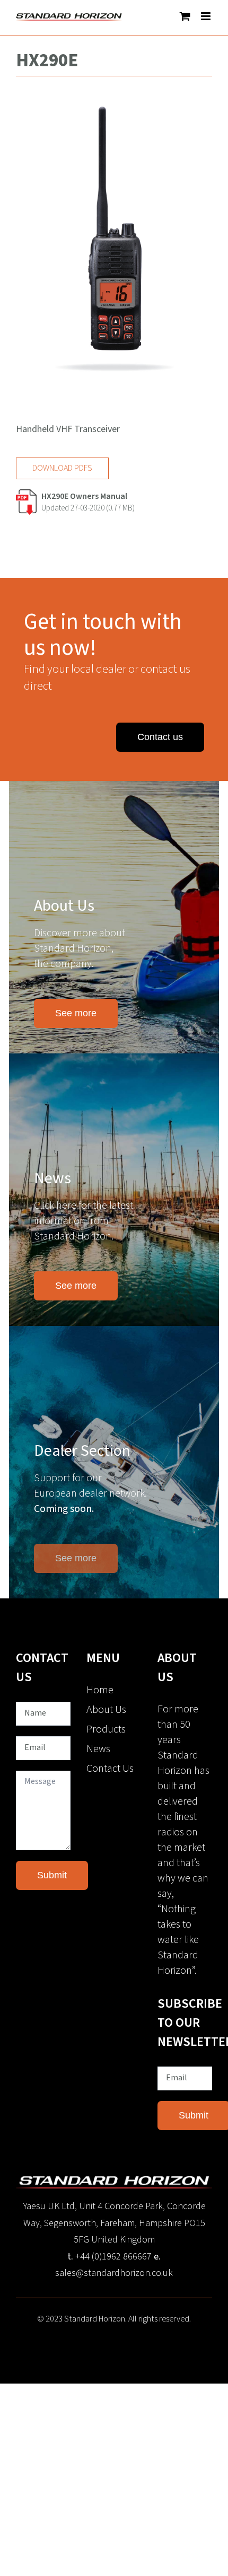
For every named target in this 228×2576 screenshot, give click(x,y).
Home (100, 1690)
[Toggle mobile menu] (207, 16)
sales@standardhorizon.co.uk (114, 2273)
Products (106, 1729)
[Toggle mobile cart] (185, 16)
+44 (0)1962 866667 (113, 2257)
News (98, 1749)
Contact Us (110, 1769)
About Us (106, 1710)
